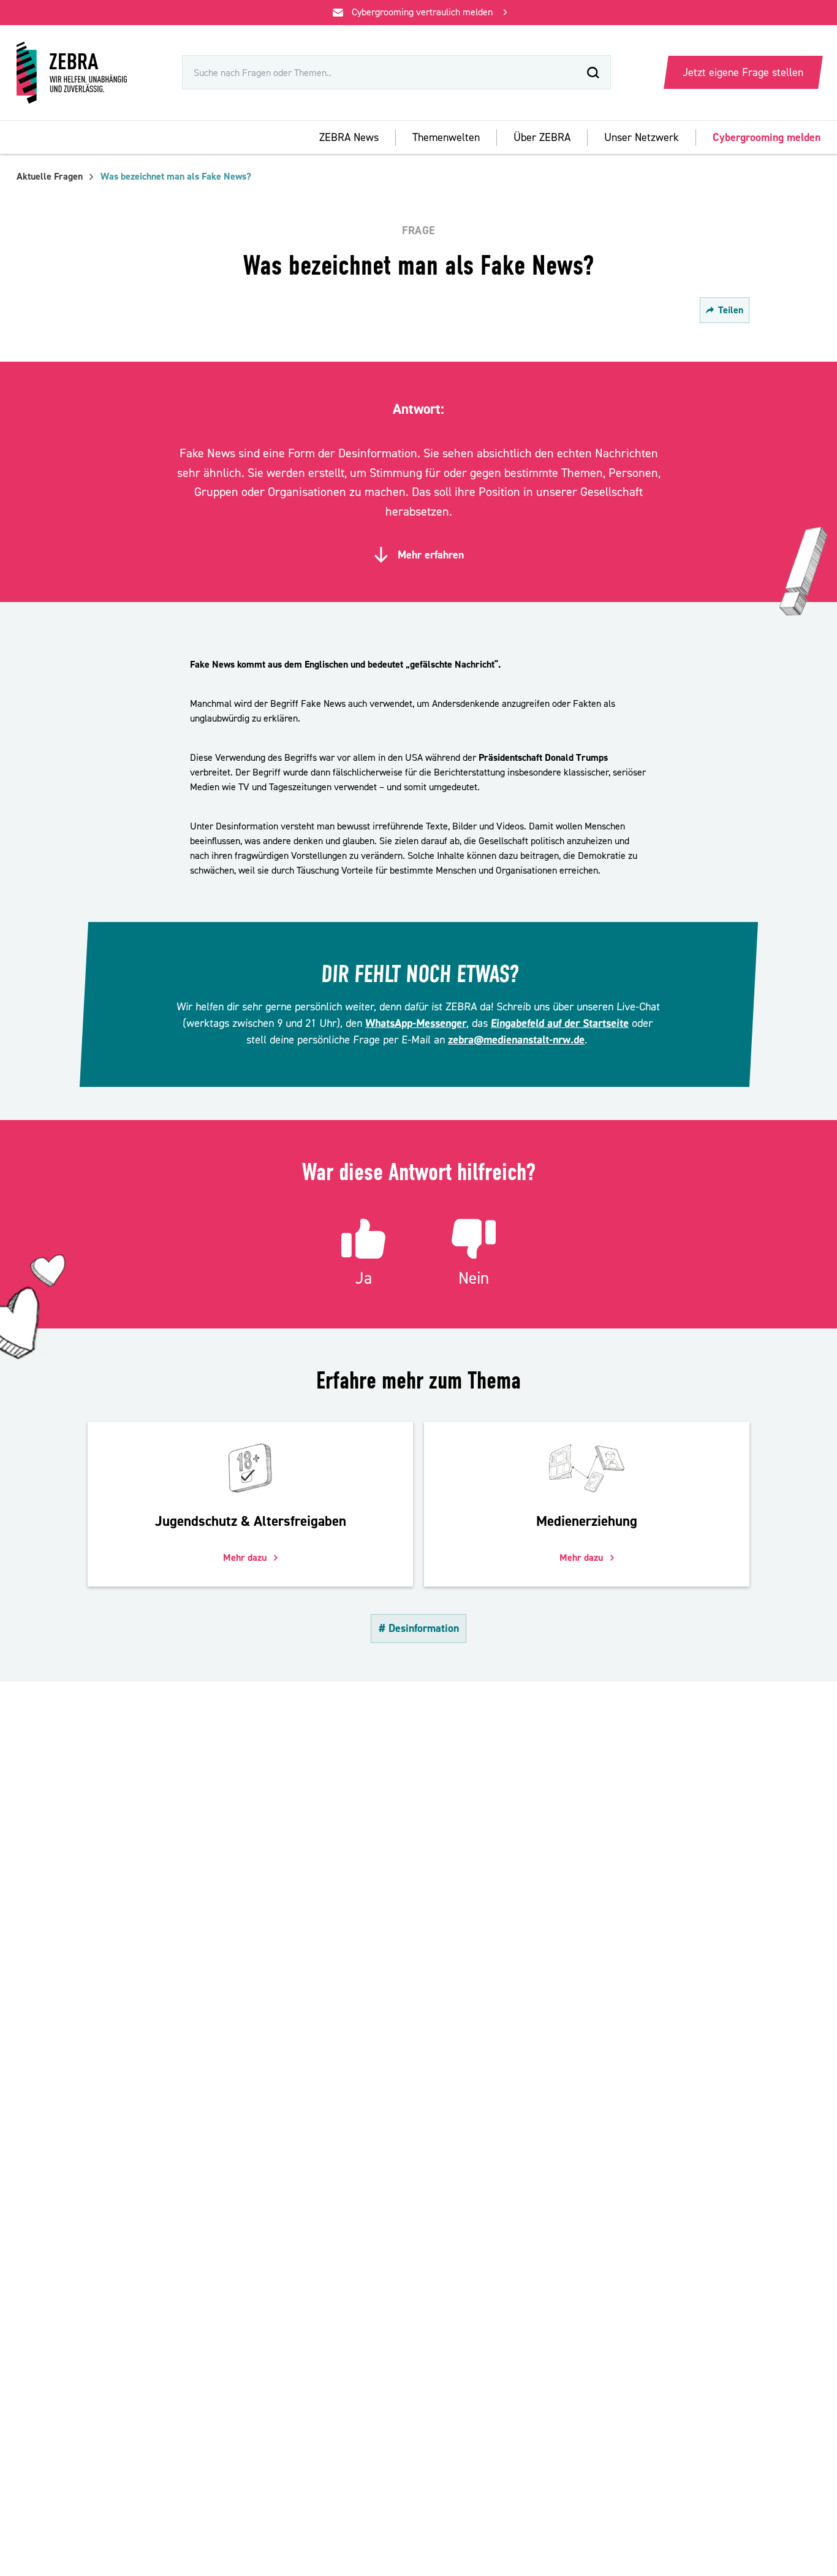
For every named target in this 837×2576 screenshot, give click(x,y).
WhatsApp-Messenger (415, 1023)
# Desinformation (419, 1629)
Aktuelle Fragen (50, 177)
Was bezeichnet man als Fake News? (176, 177)
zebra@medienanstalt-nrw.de (516, 1040)
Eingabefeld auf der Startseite (559, 1023)
